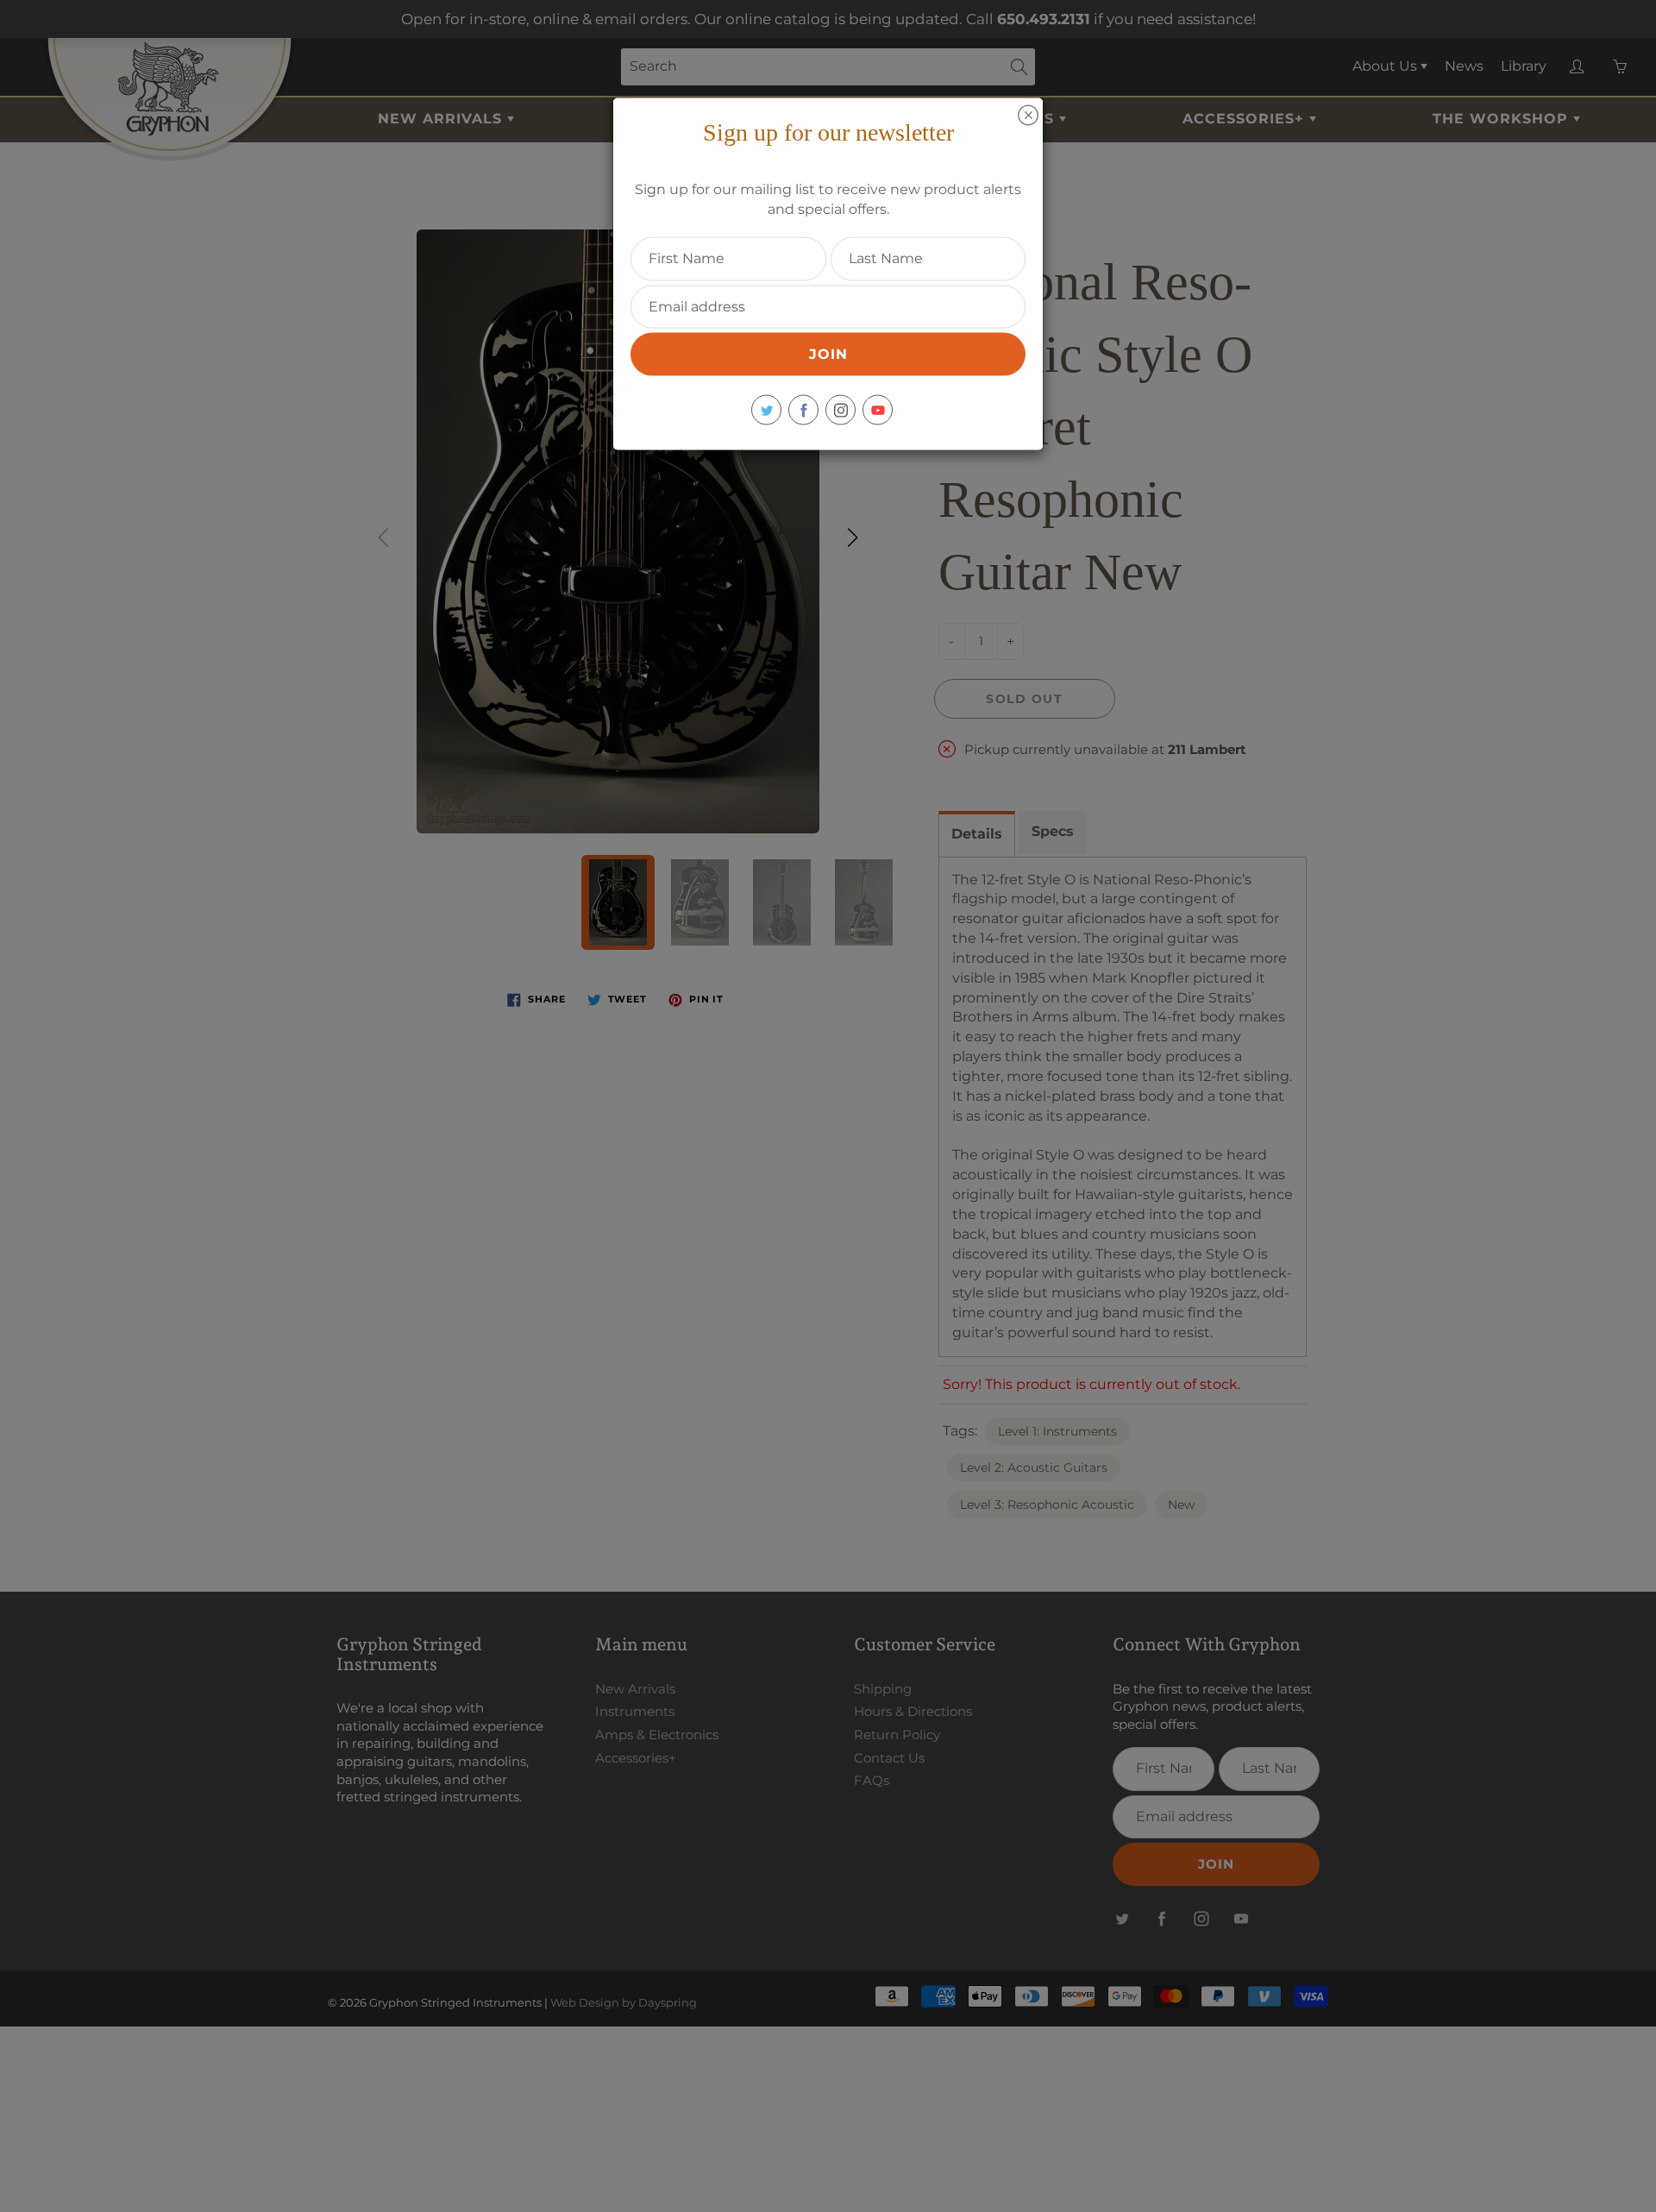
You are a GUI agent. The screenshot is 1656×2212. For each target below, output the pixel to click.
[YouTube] (878, 410)
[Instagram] (841, 410)
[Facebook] (803, 410)
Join (828, 354)
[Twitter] (766, 410)
